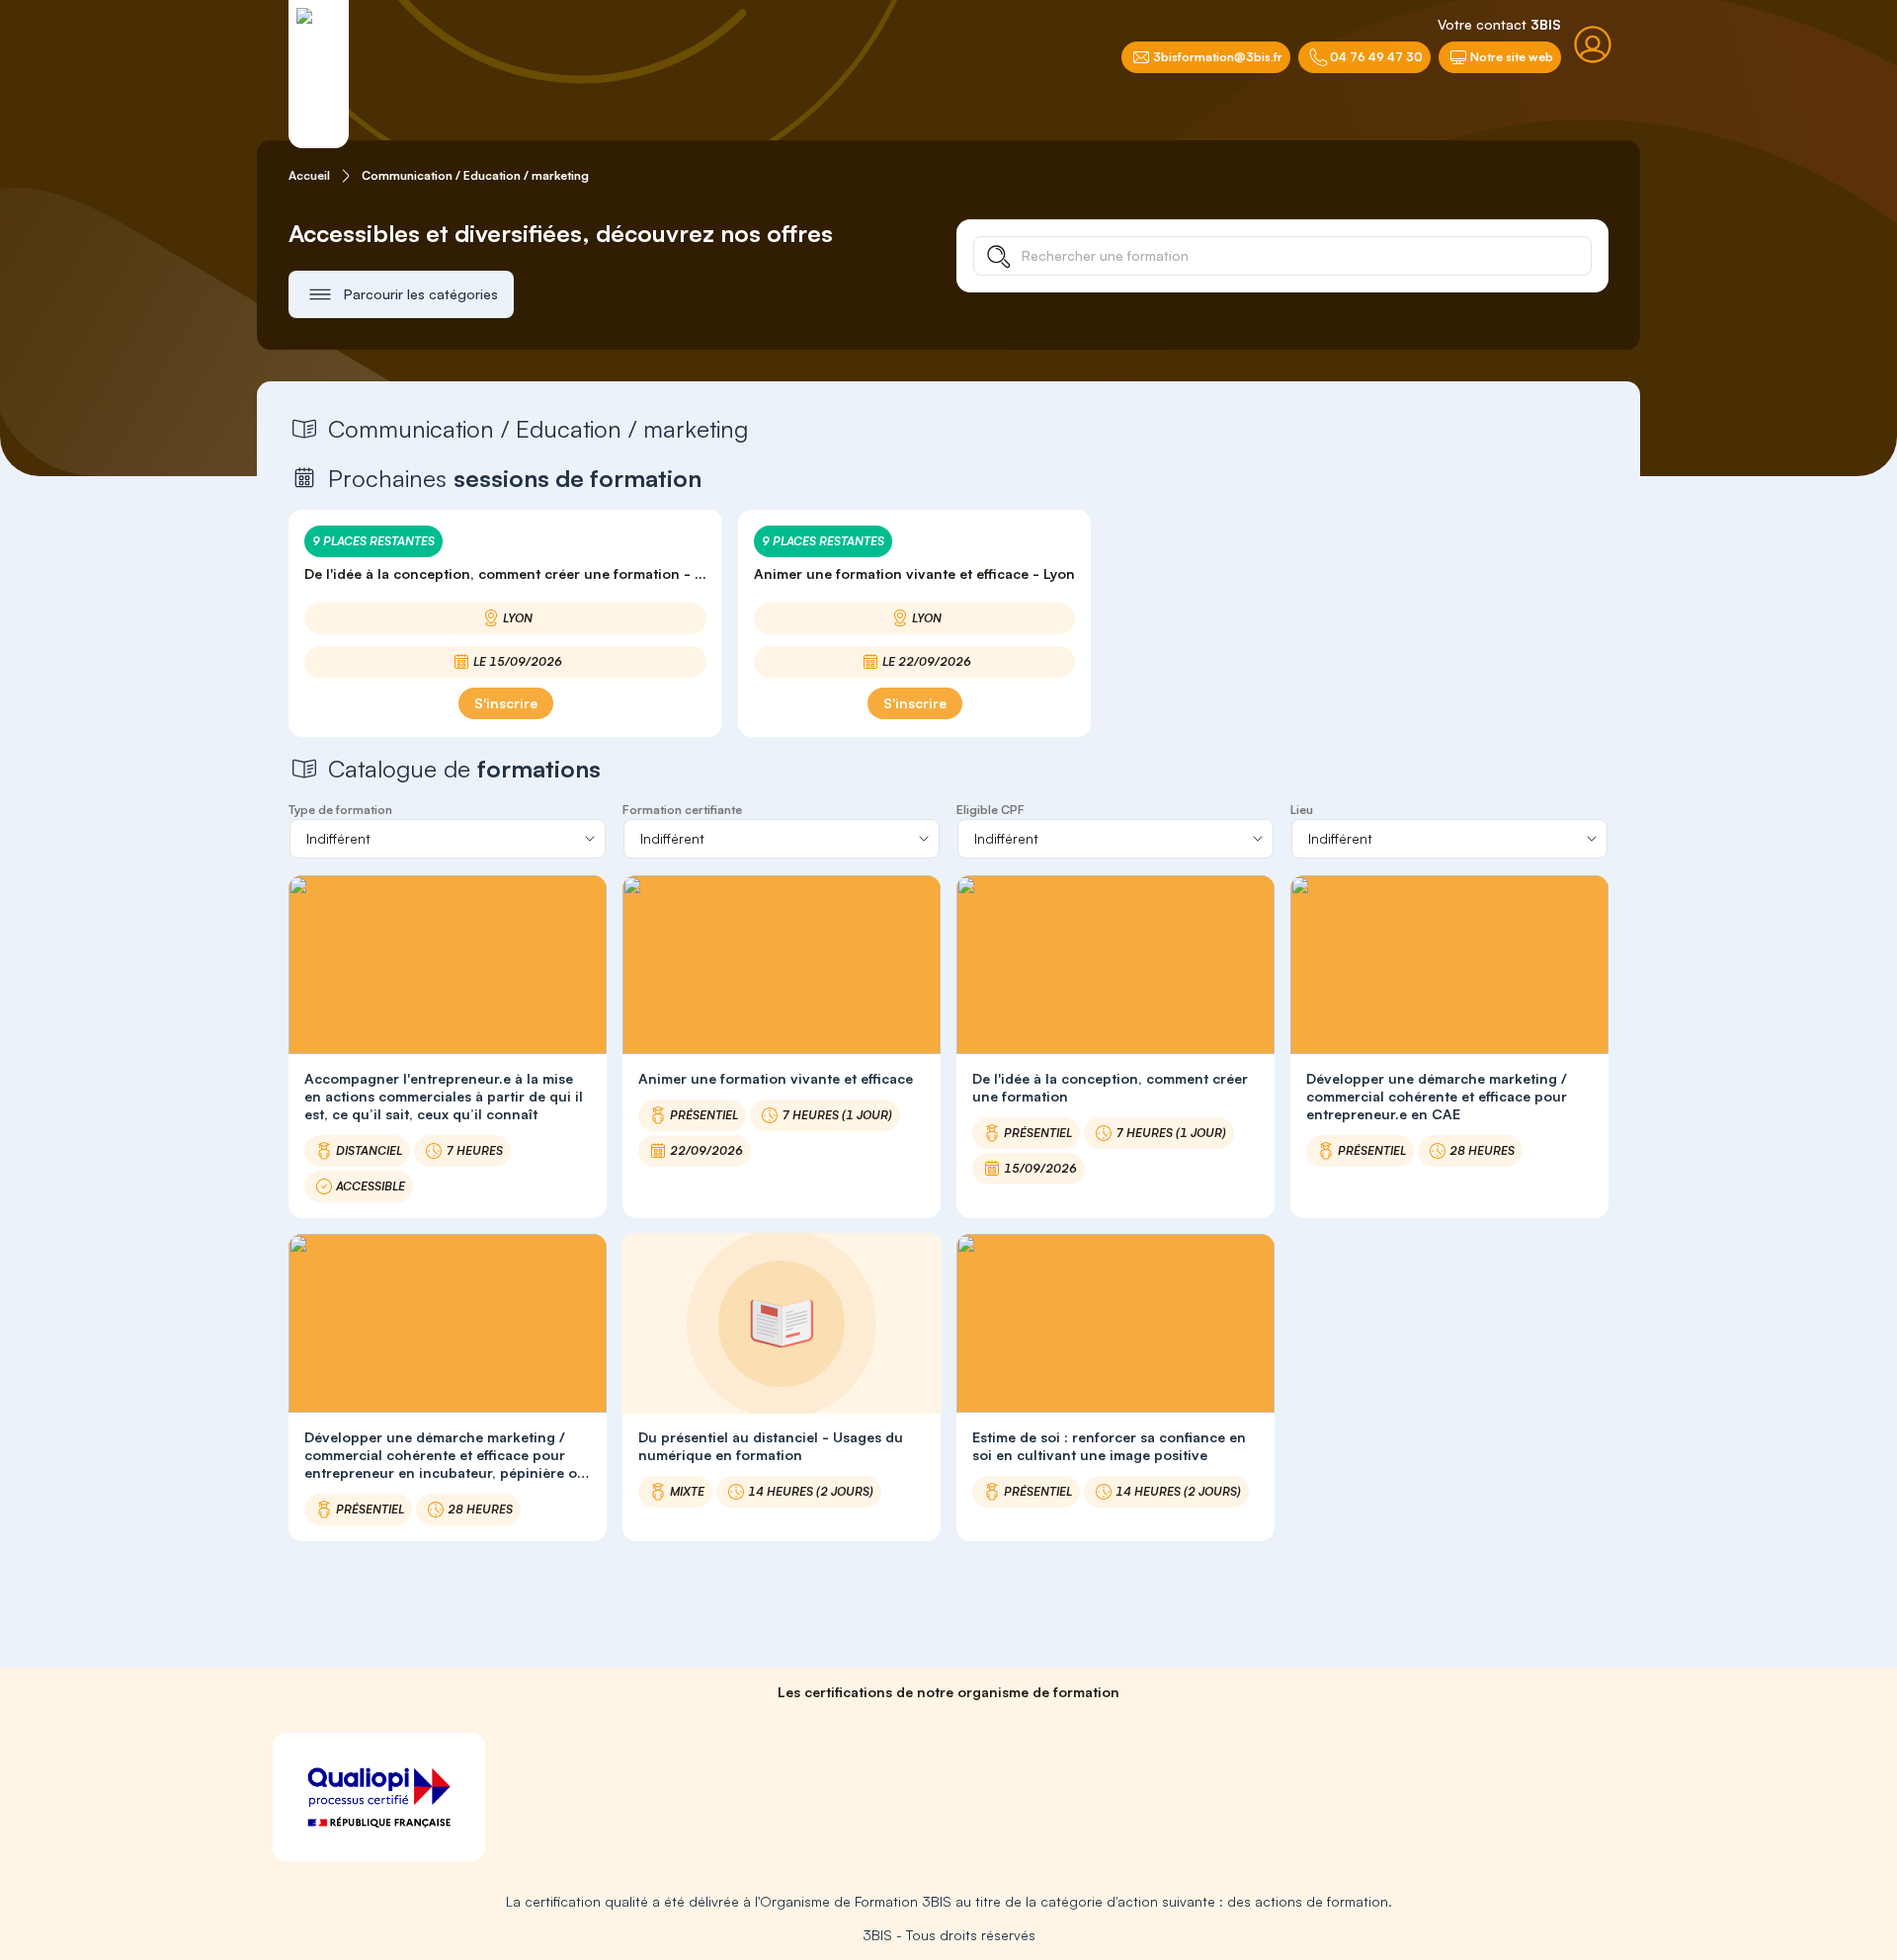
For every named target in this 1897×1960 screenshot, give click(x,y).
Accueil (309, 175)
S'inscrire (506, 703)
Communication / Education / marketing (475, 175)
